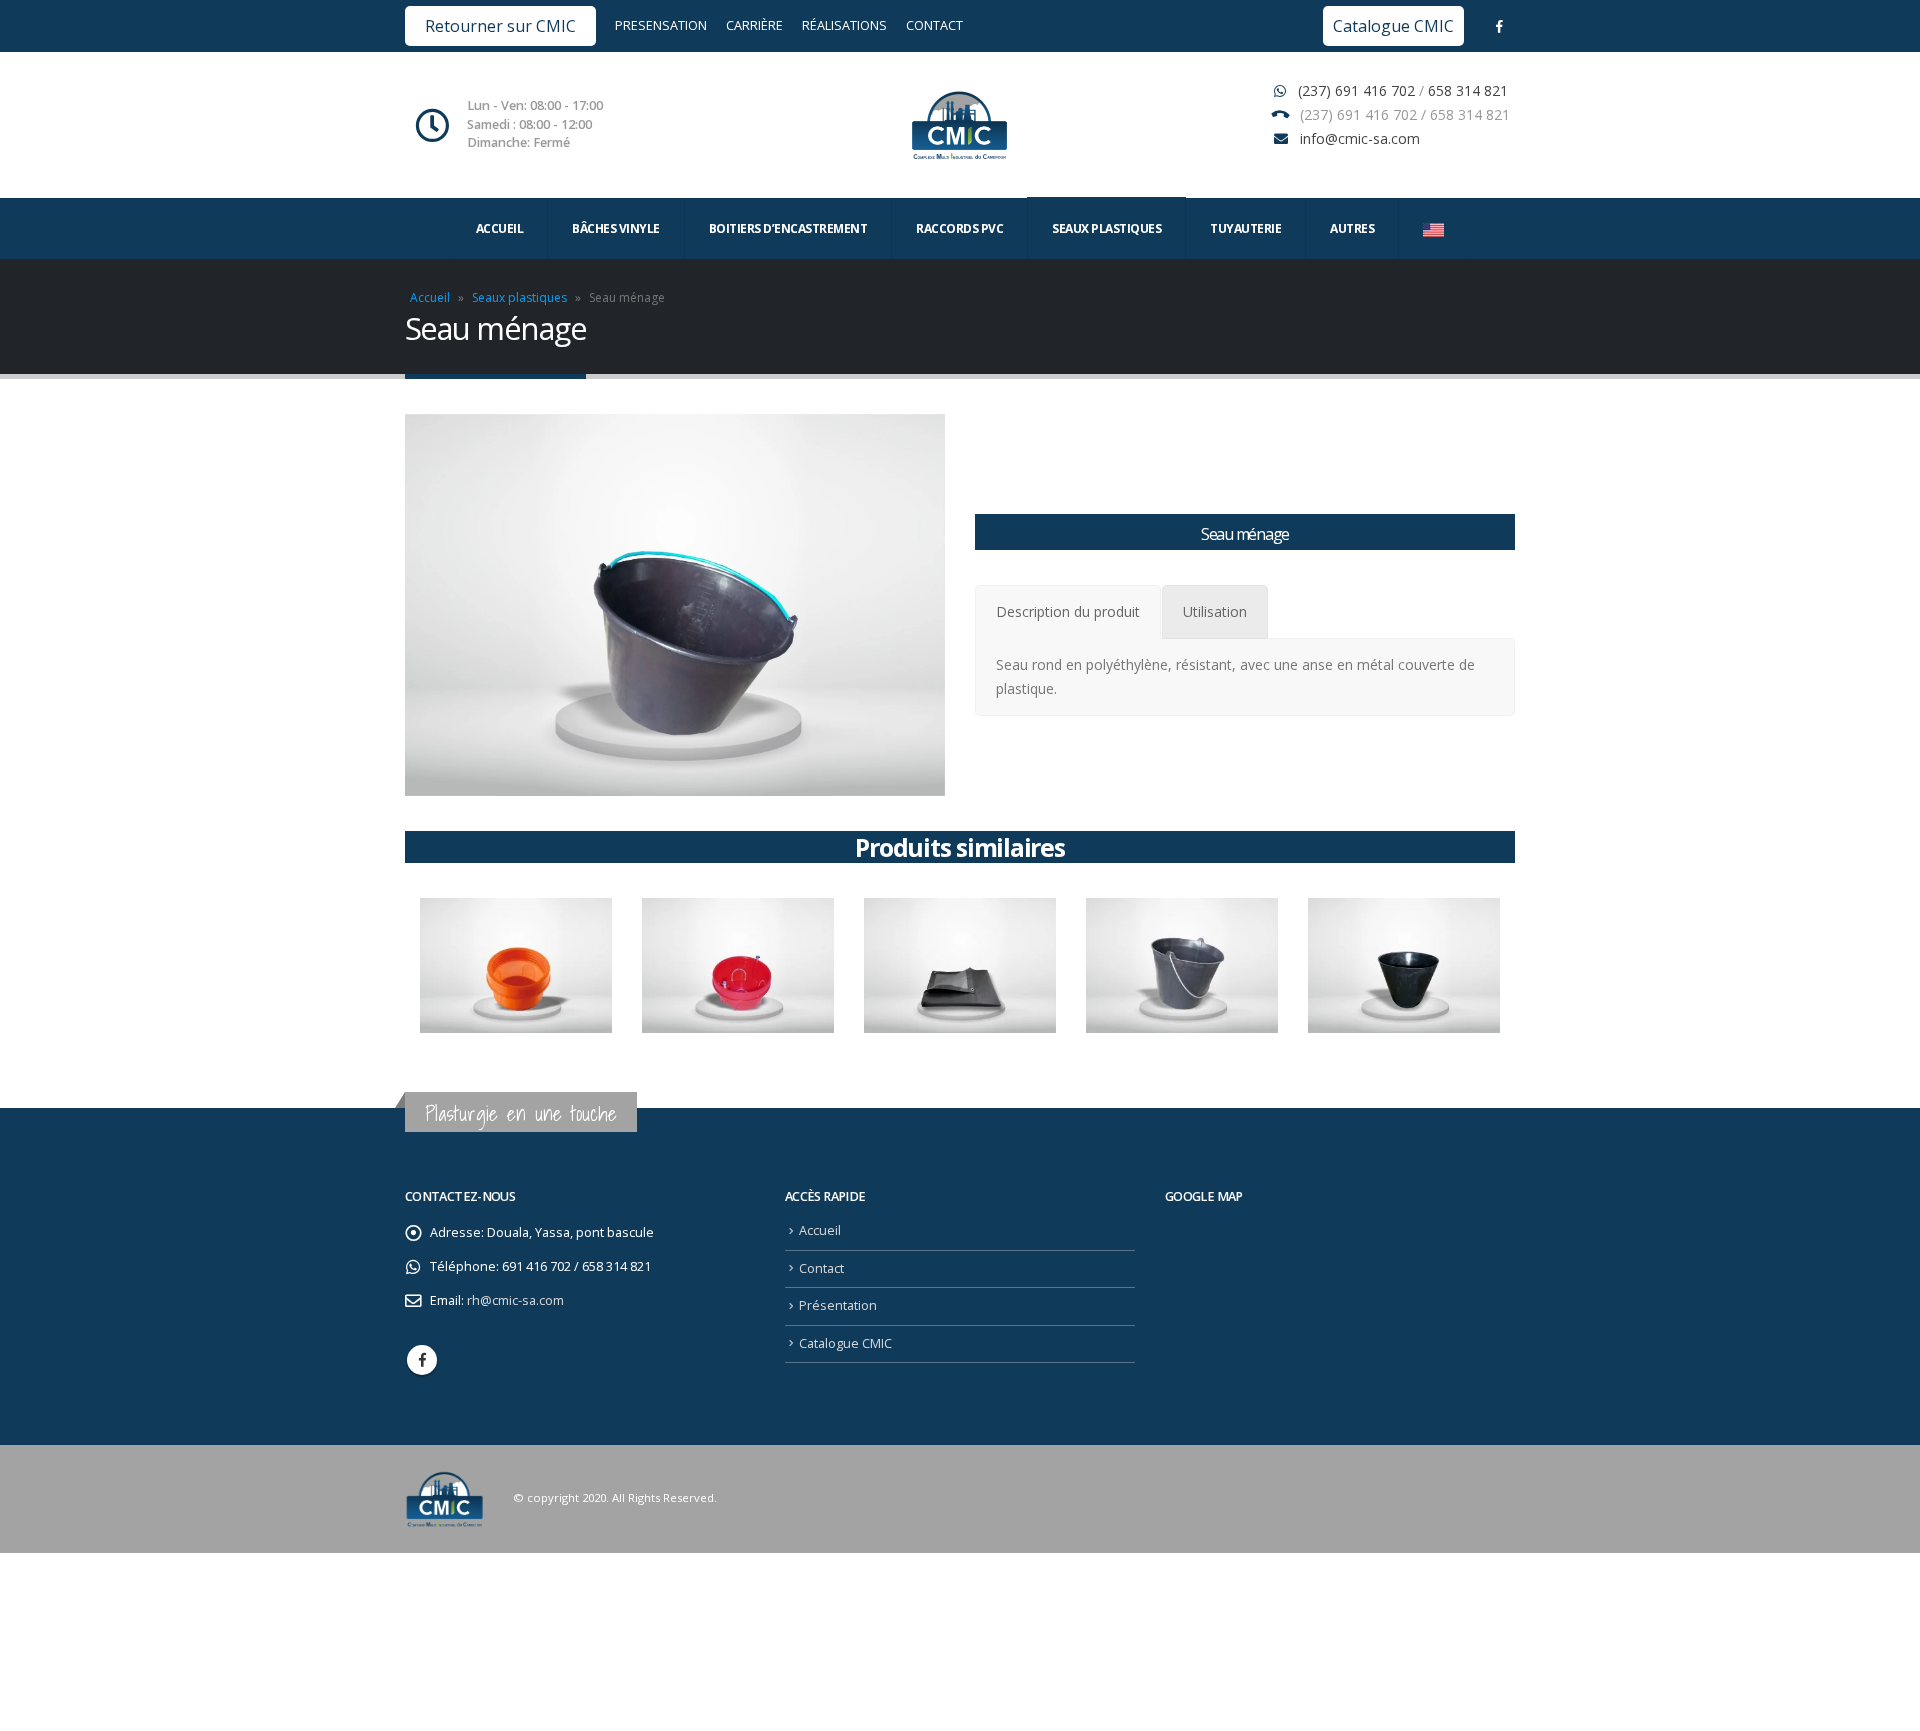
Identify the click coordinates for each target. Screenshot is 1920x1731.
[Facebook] (1499, 26)
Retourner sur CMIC (500, 26)
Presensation (662, 25)
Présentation (838, 1305)
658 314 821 (1468, 90)
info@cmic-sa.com (1360, 138)
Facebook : (422, 1360)
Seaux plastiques (519, 297)
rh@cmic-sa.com (515, 1300)
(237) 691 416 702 (1358, 90)
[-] (960, 125)
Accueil (500, 228)
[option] (516, 966)
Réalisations (844, 25)
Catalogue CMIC (1393, 26)
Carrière (754, 25)
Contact (934, 25)
